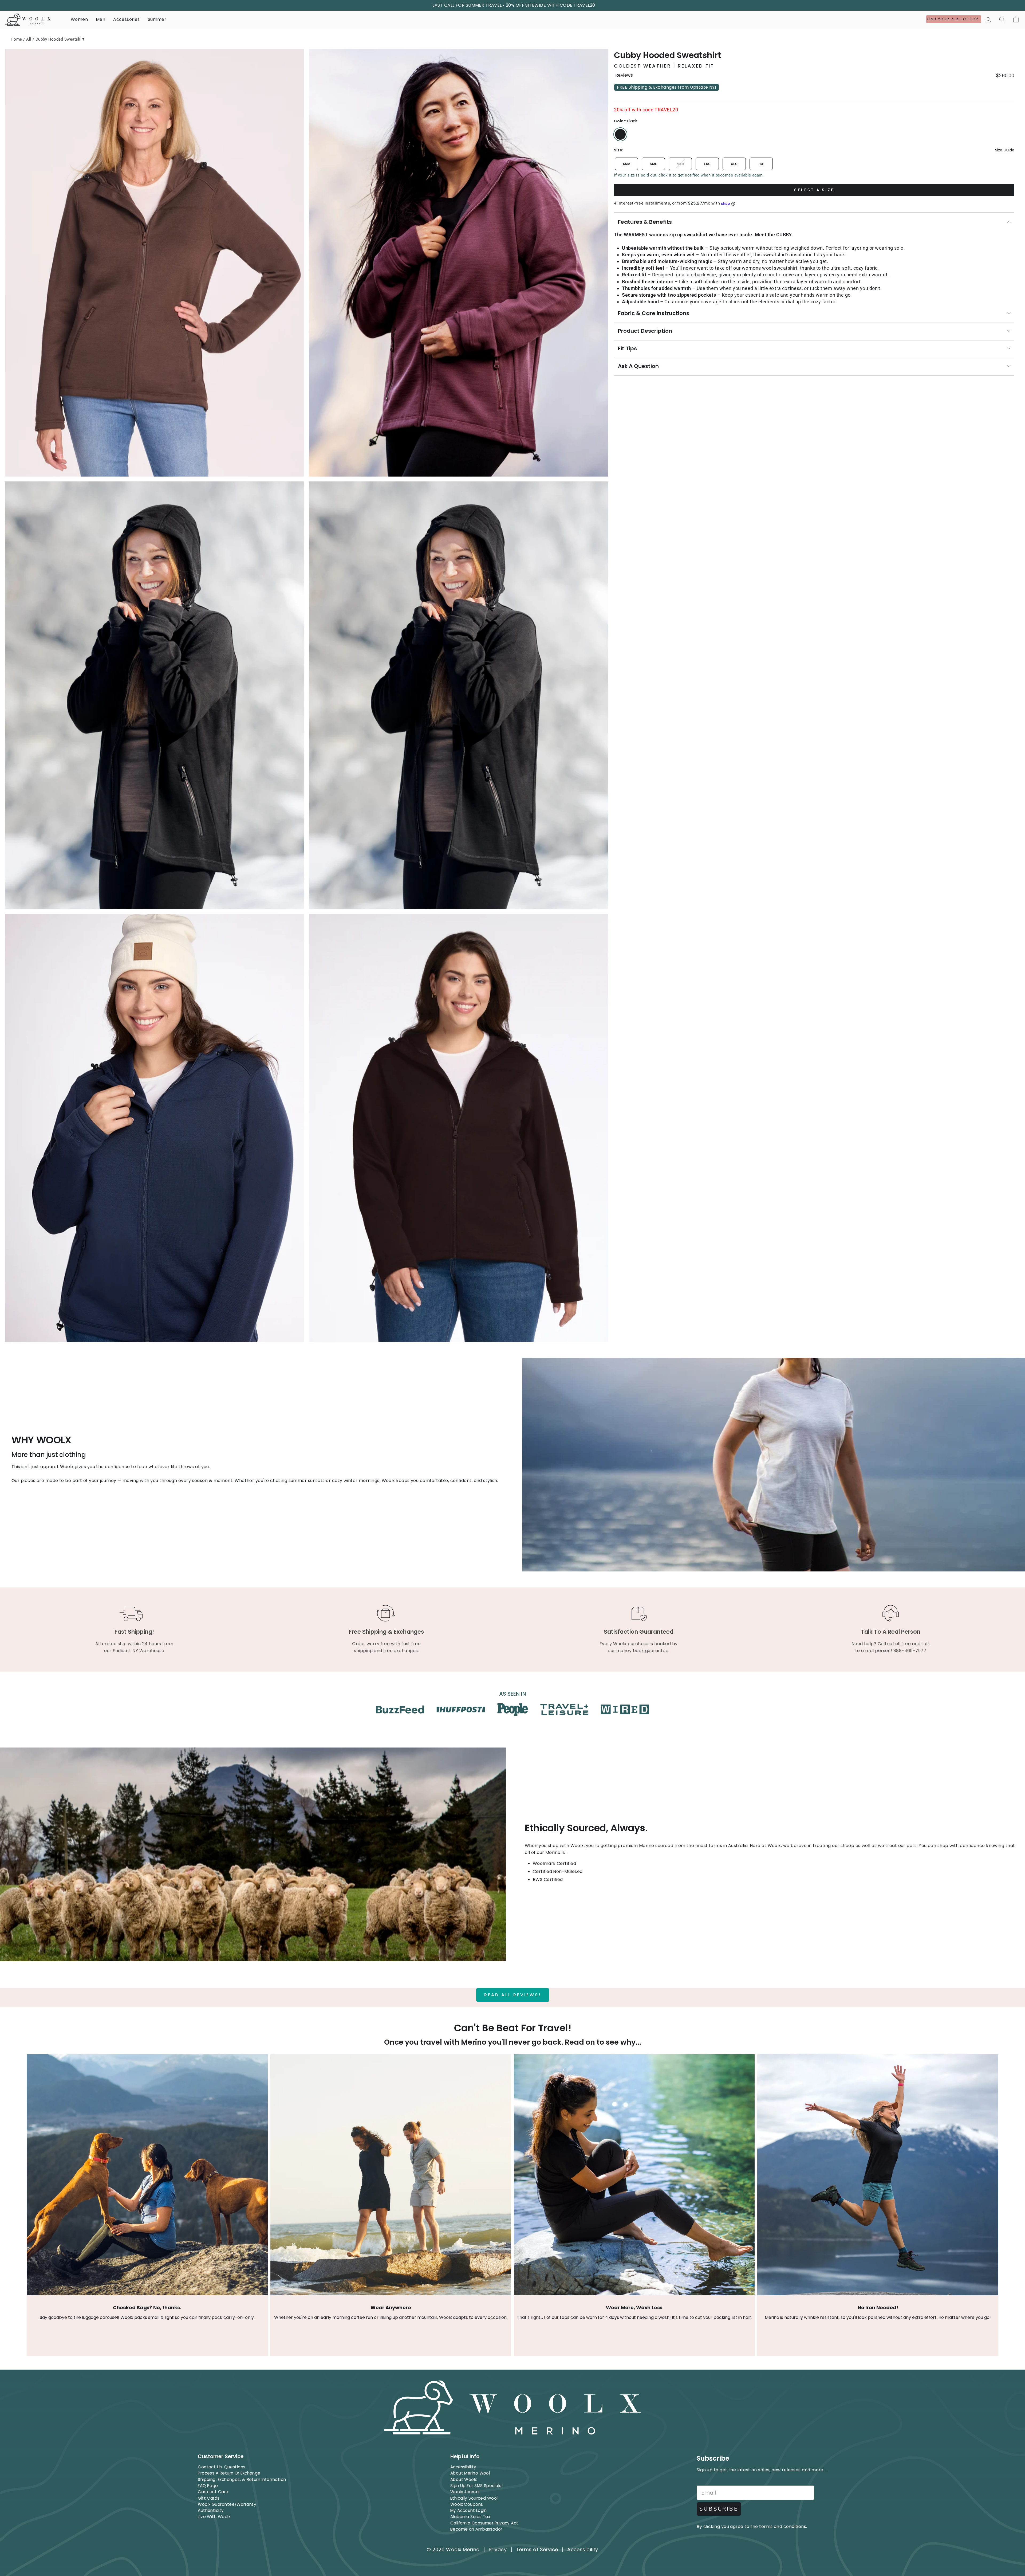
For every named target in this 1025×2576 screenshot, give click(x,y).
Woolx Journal (465, 2492)
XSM (626, 164)
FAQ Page (208, 2486)
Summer (157, 19)
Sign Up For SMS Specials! (476, 2486)
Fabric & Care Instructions (654, 313)
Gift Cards (209, 2498)
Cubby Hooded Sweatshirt (60, 39)
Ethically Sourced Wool (474, 2498)
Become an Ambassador (476, 2529)
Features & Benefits (645, 222)
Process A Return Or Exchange (229, 2473)
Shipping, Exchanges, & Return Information (242, 2479)
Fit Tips (627, 348)
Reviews (624, 75)
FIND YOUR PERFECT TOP (954, 19)
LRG (707, 164)
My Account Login (469, 2510)
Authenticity (211, 2510)
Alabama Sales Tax (470, 2517)
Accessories (126, 19)
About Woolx (464, 2479)
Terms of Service (537, 2549)
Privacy (498, 2549)
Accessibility (463, 2467)
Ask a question (638, 366)
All (29, 39)
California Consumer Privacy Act (484, 2523)
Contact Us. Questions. (222, 2467)
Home (16, 39)
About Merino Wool (470, 2473)
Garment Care (213, 2492)
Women (79, 19)
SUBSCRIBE (719, 2509)
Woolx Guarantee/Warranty (227, 2504)
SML (653, 164)
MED (680, 164)
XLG (734, 164)
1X (761, 164)
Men (100, 19)
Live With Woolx (214, 2517)
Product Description (645, 331)
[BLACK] (620, 134)
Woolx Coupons (467, 2504)
